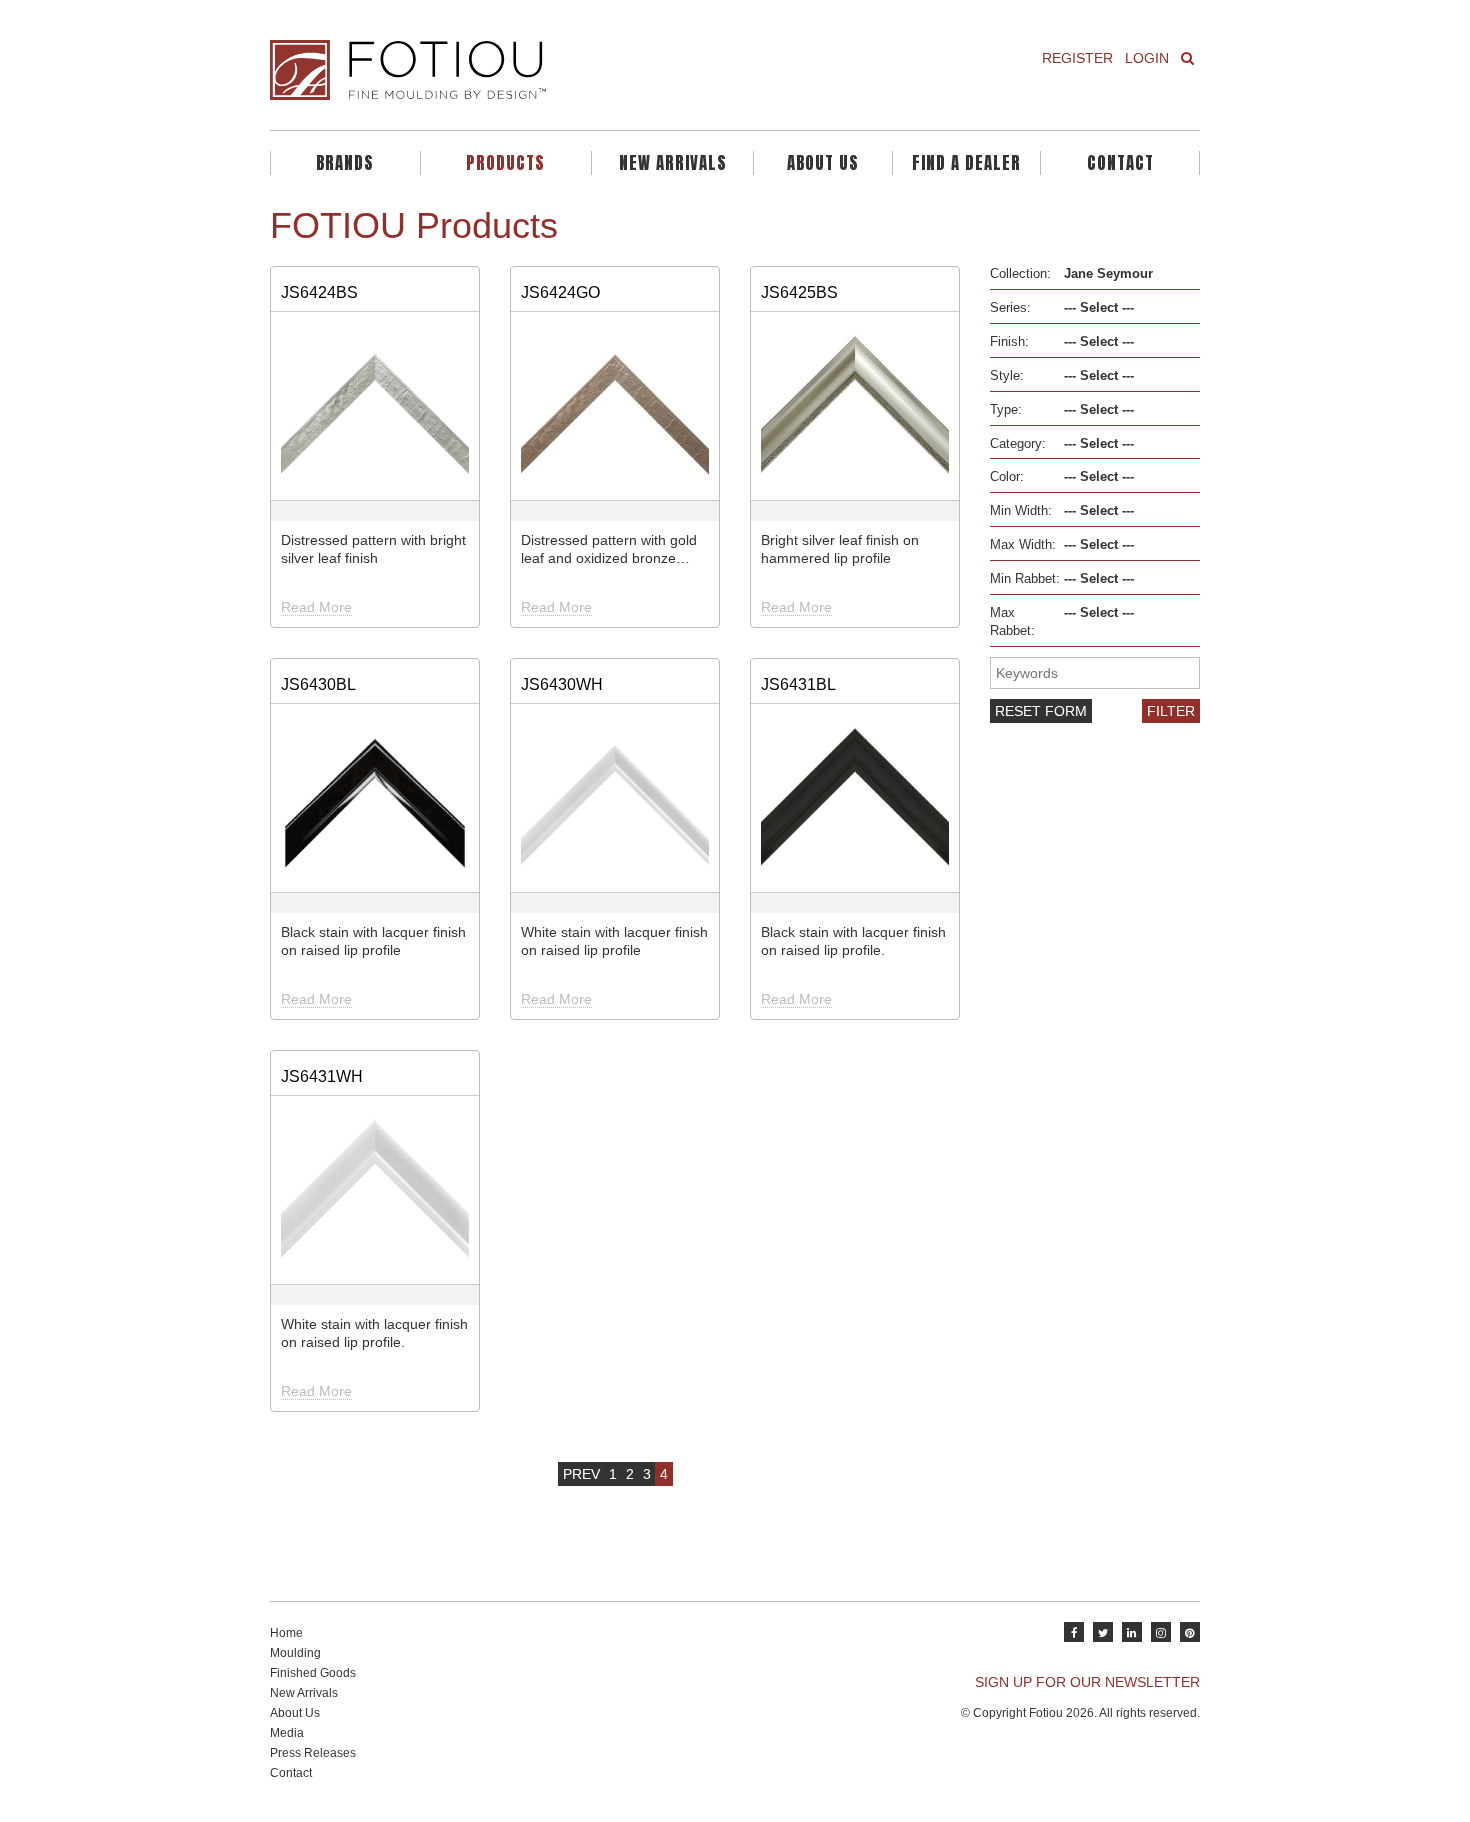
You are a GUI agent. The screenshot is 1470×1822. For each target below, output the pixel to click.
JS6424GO (560, 292)
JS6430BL (318, 684)
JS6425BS (799, 292)
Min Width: (1021, 511)
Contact (1120, 163)
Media (287, 1733)
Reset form (1041, 711)
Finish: (1009, 342)
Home (286, 1633)
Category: (1018, 444)
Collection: (1020, 274)
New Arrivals (673, 163)
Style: (1007, 376)
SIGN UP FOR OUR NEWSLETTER (1087, 1682)
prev (581, 1474)
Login (1147, 58)
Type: (1006, 410)
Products (505, 163)
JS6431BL (798, 684)
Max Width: (1023, 545)
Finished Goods (313, 1673)
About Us (823, 163)
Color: (1007, 477)
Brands (345, 163)
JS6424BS (319, 292)
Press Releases (313, 1753)
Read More (316, 607)
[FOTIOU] (495, 70)
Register (1077, 58)
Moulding (295, 1653)
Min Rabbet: (1025, 579)
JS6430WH (562, 684)
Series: (1010, 308)
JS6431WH (322, 1076)
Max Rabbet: (1012, 622)
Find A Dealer (966, 163)
